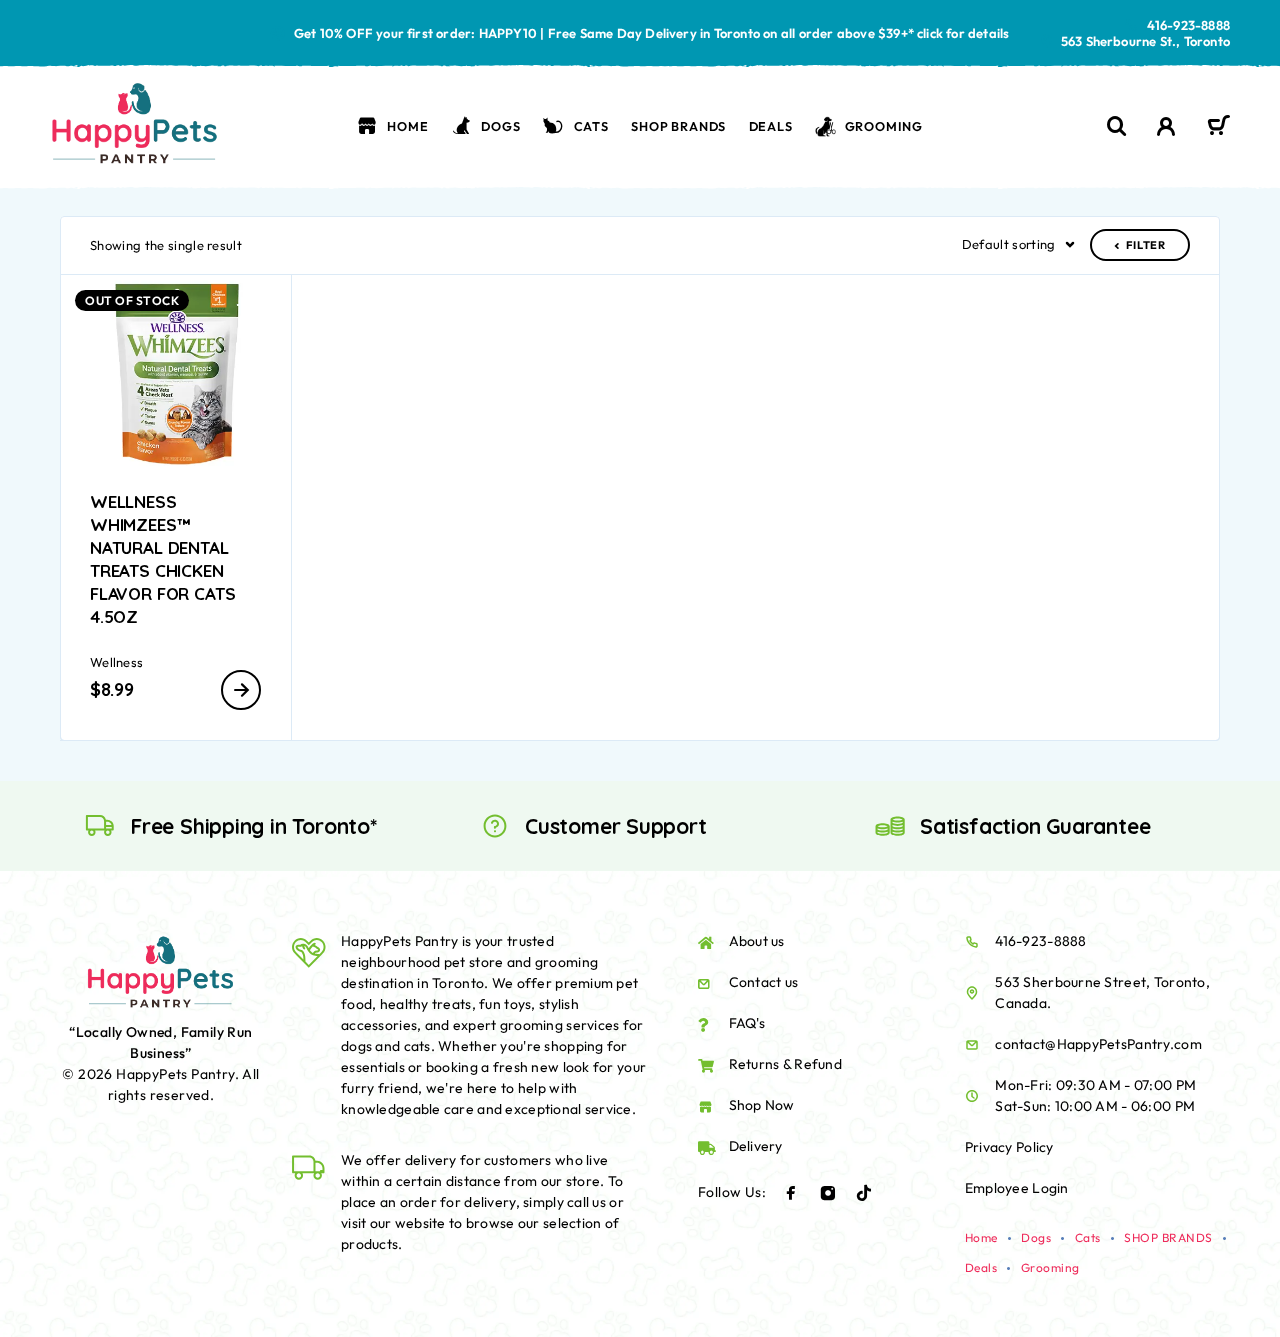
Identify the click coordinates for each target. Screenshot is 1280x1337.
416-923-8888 (1188, 25)
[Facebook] (791, 1193)
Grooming (884, 126)
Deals (771, 126)
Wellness (116, 662)
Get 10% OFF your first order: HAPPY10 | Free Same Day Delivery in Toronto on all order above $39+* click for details (652, 33)
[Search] (1117, 126)
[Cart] (1218, 128)
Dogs (500, 126)
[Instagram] (828, 1193)
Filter (1146, 245)
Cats (591, 126)
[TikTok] (864, 1193)
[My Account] (1166, 126)
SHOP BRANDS (678, 126)
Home (407, 126)
